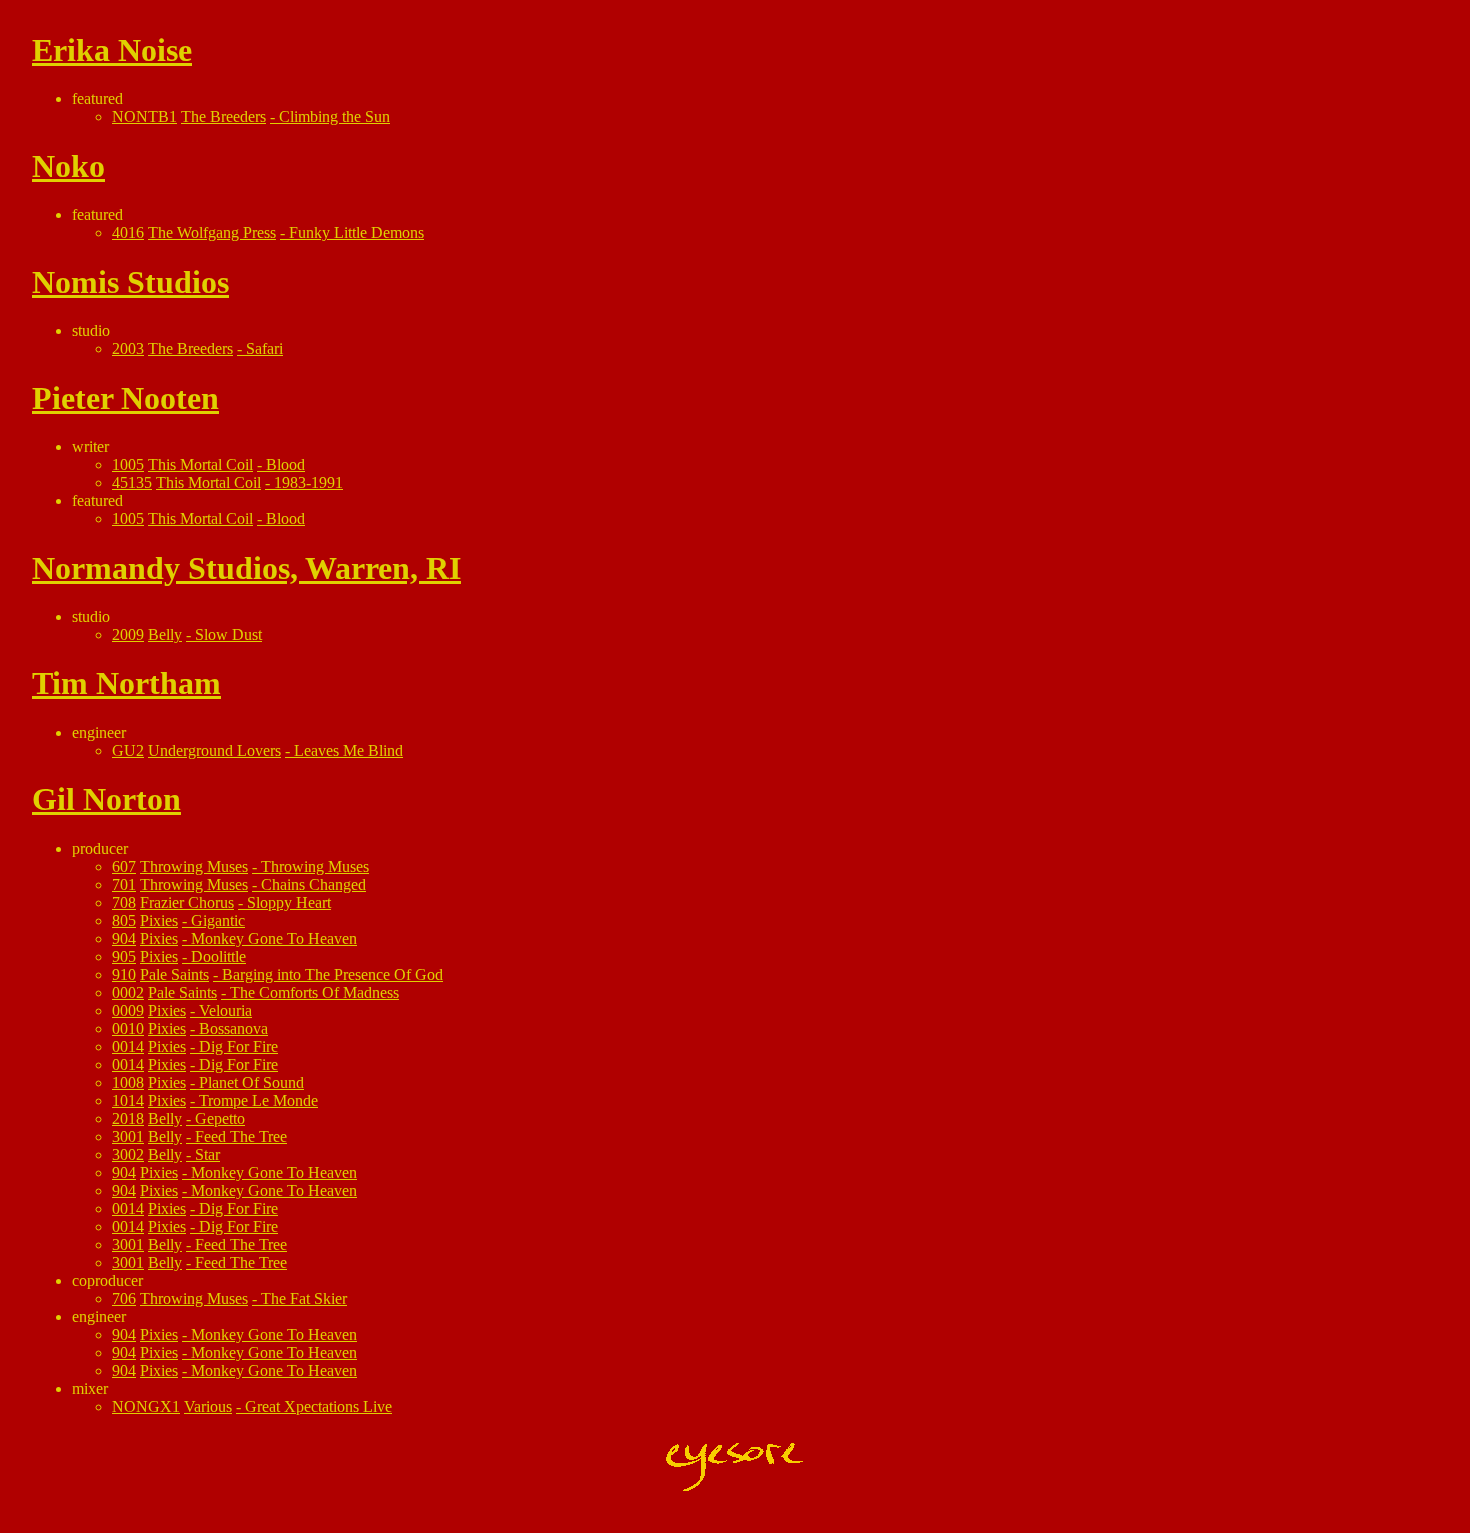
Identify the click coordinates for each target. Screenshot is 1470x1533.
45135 (132, 482)
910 (124, 974)
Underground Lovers (214, 750)
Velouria (225, 1010)
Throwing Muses (194, 866)
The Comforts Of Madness (314, 992)
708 (124, 902)
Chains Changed (313, 884)
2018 (128, 1118)
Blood (285, 464)
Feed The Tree (241, 1136)
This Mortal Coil (200, 464)
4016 (128, 232)
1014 (128, 1100)
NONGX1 (146, 1406)
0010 (128, 1028)
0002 (128, 992)
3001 (128, 1136)
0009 (128, 1010)
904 (124, 938)
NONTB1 (144, 116)
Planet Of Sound (251, 1082)
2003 (128, 348)
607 (124, 866)
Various (208, 1406)
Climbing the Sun (334, 116)
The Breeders (223, 116)
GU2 (128, 750)
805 (124, 920)
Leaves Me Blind (348, 750)
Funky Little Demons (356, 232)
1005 (128, 464)
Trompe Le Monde (258, 1100)
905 (124, 956)
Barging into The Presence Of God (332, 974)
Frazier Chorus (187, 902)
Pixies (159, 920)
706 (124, 1298)
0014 (128, 1046)
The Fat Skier (304, 1298)
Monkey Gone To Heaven (274, 938)
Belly (165, 634)
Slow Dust (228, 634)
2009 (128, 634)
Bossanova (233, 1028)
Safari (264, 348)
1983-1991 (308, 482)
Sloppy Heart (289, 902)
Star (207, 1154)
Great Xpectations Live (318, 1406)
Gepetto (220, 1118)
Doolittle (218, 956)
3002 (128, 1154)
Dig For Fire (238, 1046)
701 (124, 884)
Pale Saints (174, 974)
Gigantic (218, 920)
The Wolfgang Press (212, 232)
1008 (128, 1082)
